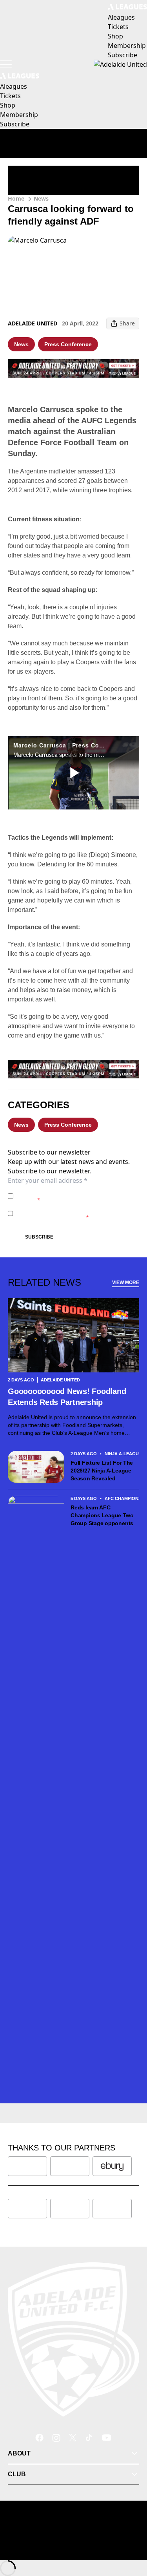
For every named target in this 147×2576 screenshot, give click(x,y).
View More (126, 1283)
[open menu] (6, 64)
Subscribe (39, 1237)
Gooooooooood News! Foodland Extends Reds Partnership (67, 1397)
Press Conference (68, 344)
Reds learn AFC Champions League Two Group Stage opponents (103, 1515)
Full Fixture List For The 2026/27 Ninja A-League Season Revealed (102, 1471)
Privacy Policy (71, 1192)
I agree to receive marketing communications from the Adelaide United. (76, 1213)
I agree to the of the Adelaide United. (73, 1196)
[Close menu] (130, 2534)
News (41, 198)
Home (16, 198)
